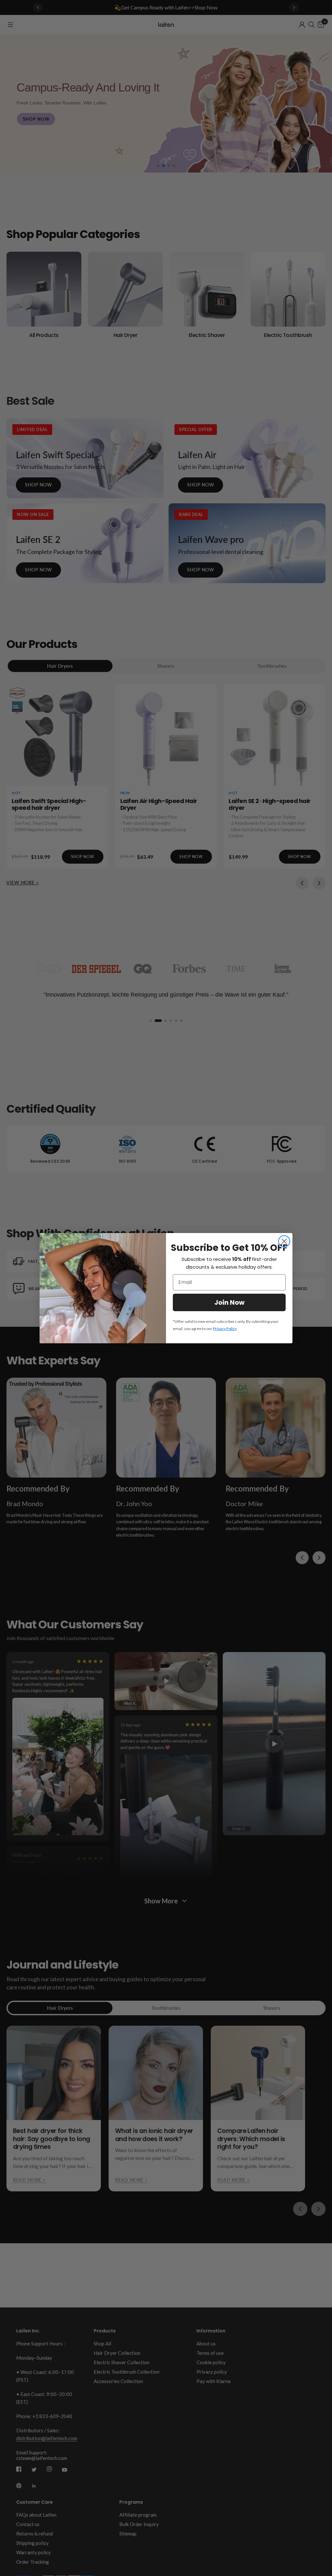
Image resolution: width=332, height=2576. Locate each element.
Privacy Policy (225, 1329)
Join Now (229, 1302)
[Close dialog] (284, 1241)
